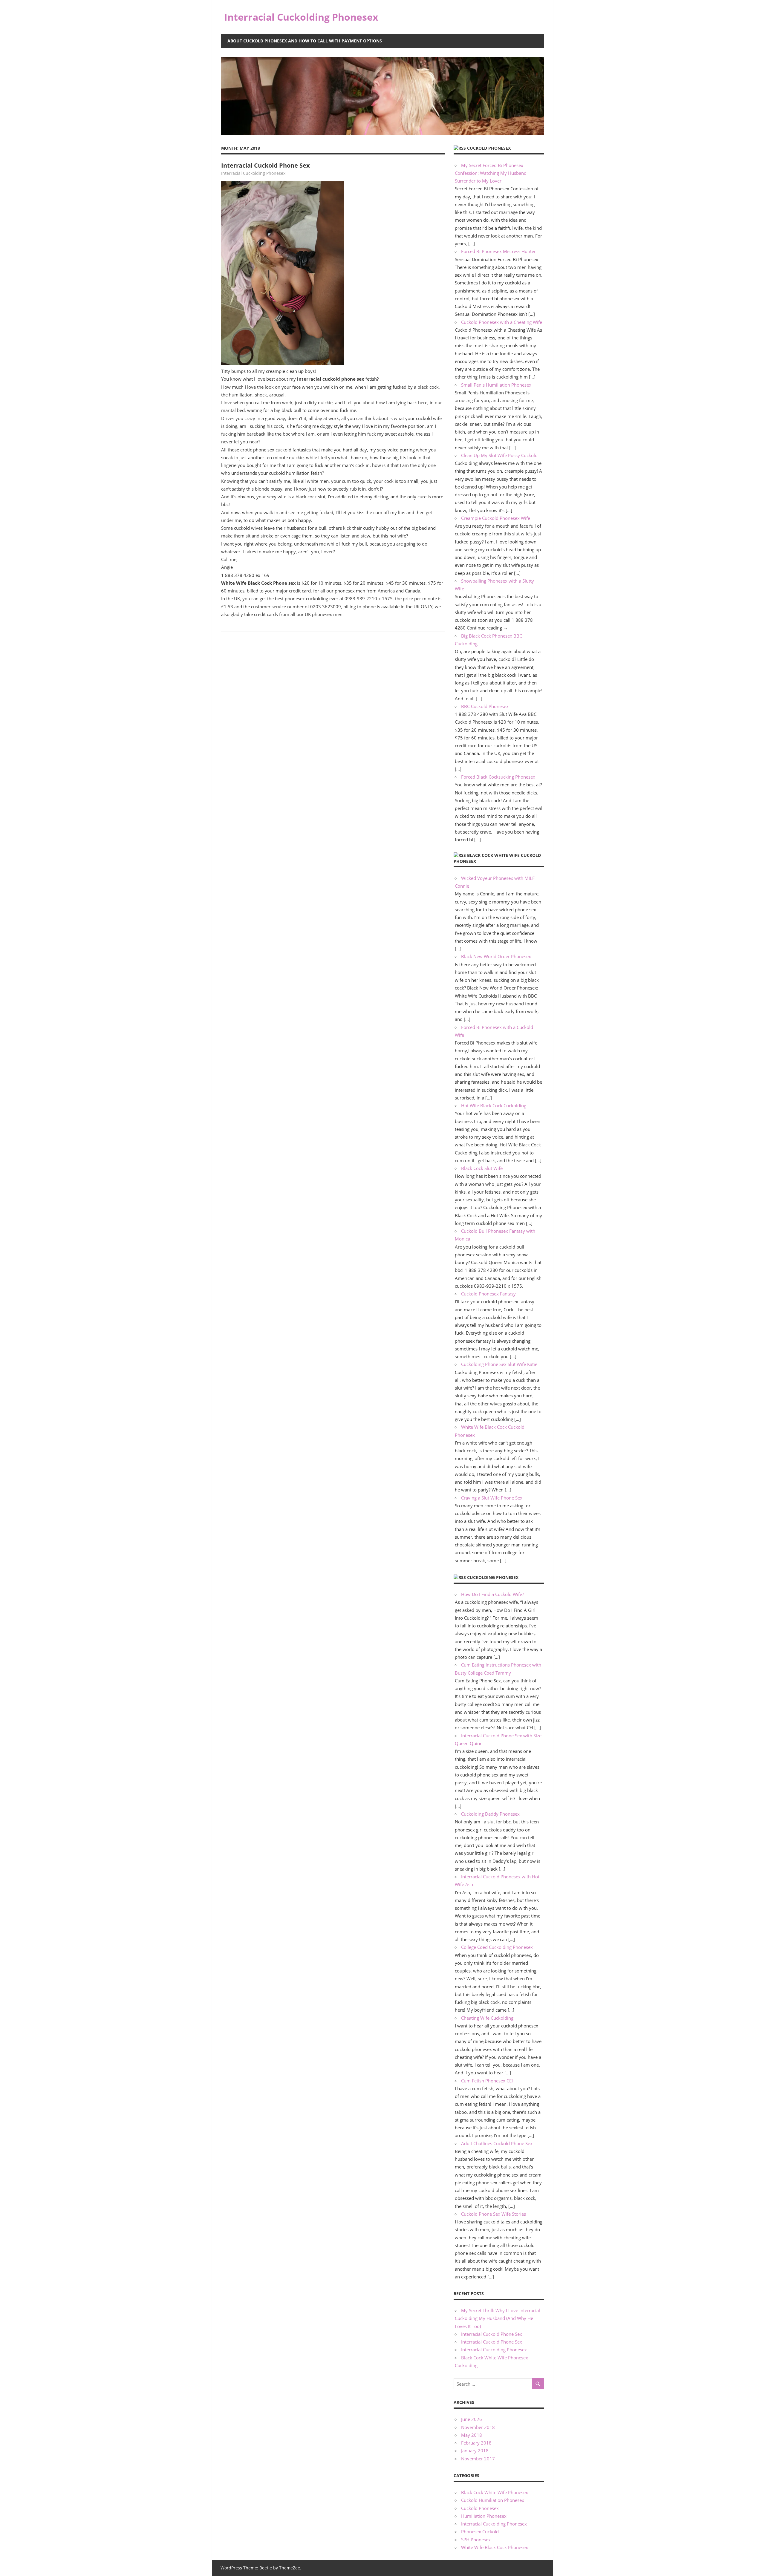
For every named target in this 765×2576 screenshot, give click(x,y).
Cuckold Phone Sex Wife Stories (494, 2214)
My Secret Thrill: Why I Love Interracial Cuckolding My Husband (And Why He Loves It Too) (497, 2318)
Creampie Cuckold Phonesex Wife (496, 518)
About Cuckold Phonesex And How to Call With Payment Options (305, 41)
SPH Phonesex (476, 2540)
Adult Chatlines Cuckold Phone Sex (497, 2143)
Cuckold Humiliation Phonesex (493, 2500)
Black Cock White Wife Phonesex (495, 2492)
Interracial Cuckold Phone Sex (266, 165)
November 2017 (478, 2459)
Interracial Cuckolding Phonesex (301, 17)
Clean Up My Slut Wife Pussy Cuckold (499, 455)
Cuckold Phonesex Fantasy (488, 1294)
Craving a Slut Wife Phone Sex (492, 1498)
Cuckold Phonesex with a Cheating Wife (502, 322)
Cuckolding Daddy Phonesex (490, 1814)
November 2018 (478, 2427)
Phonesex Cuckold (480, 2531)
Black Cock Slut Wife (482, 1168)
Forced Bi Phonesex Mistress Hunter (498, 251)
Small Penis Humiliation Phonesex (496, 385)
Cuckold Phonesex (489, 148)
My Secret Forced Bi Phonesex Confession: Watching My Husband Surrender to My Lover (491, 173)
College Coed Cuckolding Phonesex (497, 1947)
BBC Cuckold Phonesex (485, 706)
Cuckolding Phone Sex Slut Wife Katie (499, 1364)
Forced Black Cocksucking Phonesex (498, 777)
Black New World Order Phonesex (496, 956)
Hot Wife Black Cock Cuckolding (494, 1105)
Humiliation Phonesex (484, 2516)
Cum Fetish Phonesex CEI (487, 2081)
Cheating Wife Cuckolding (487, 2018)
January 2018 (475, 2451)
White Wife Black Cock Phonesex (495, 2547)
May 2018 (472, 2435)
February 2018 (476, 2443)
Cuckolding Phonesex (493, 1577)
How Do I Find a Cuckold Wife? (492, 1594)
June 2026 (472, 2419)
